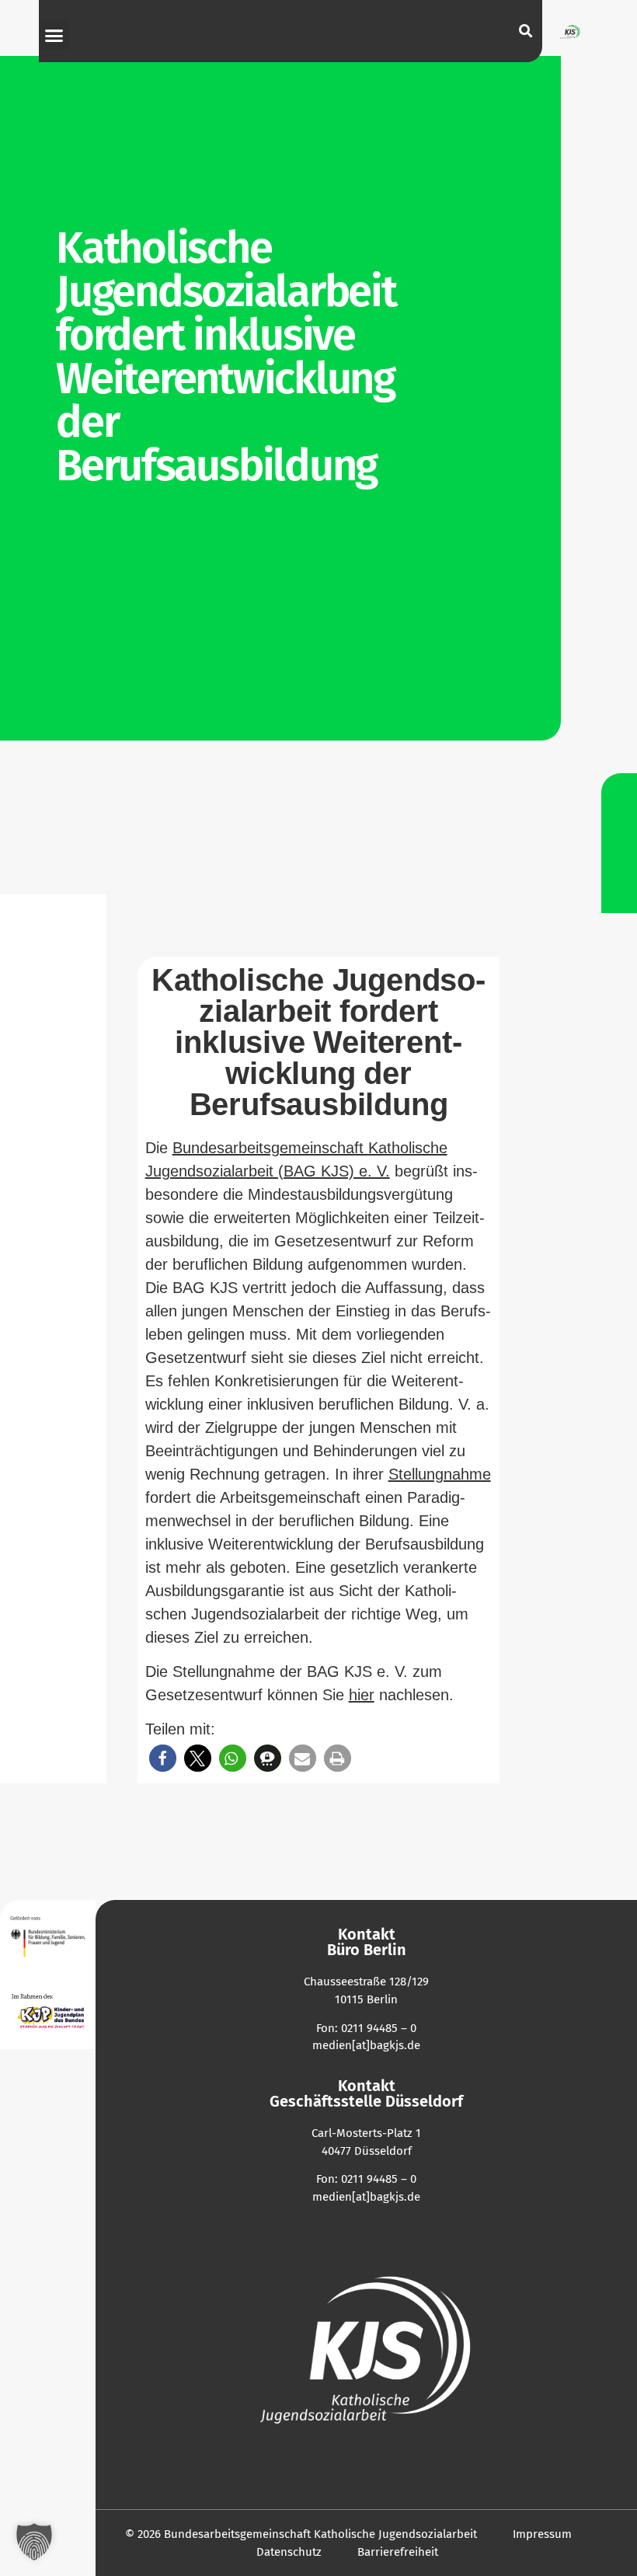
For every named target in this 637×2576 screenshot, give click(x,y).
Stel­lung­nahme (440, 1474)
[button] (54, 35)
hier (362, 1695)
